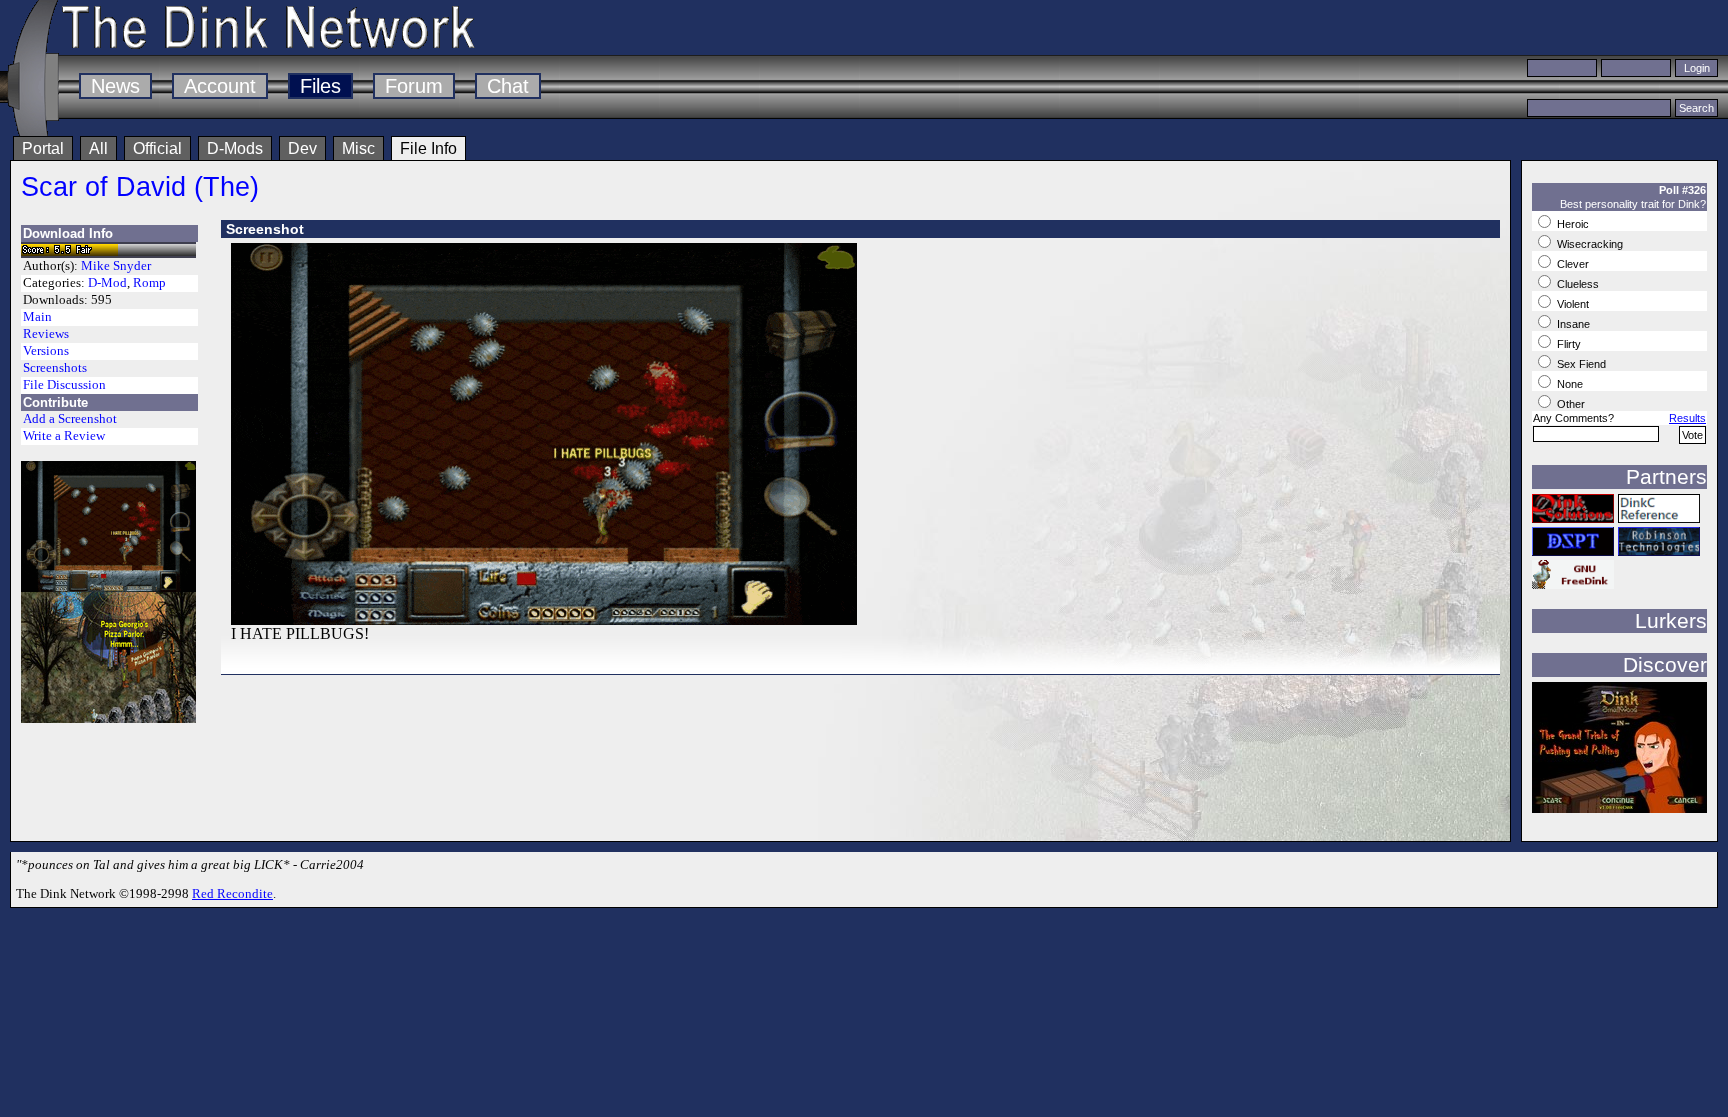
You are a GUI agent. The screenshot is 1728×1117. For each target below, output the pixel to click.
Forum (414, 86)
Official (157, 148)
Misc (358, 148)
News (115, 86)
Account (220, 86)
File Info (428, 148)
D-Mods (235, 148)
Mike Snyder (116, 266)
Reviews (46, 334)
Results (1687, 418)
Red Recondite (232, 893)
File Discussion (64, 385)
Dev (302, 148)
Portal (43, 148)
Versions (46, 351)
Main (37, 317)
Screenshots (55, 368)
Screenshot (265, 229)
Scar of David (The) (140, 186)
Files (320, 86)
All (98, 148)
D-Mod (107, 283)
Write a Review (64, 436)
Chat (508, 86)
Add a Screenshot (70, 419)
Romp (149, 283)
